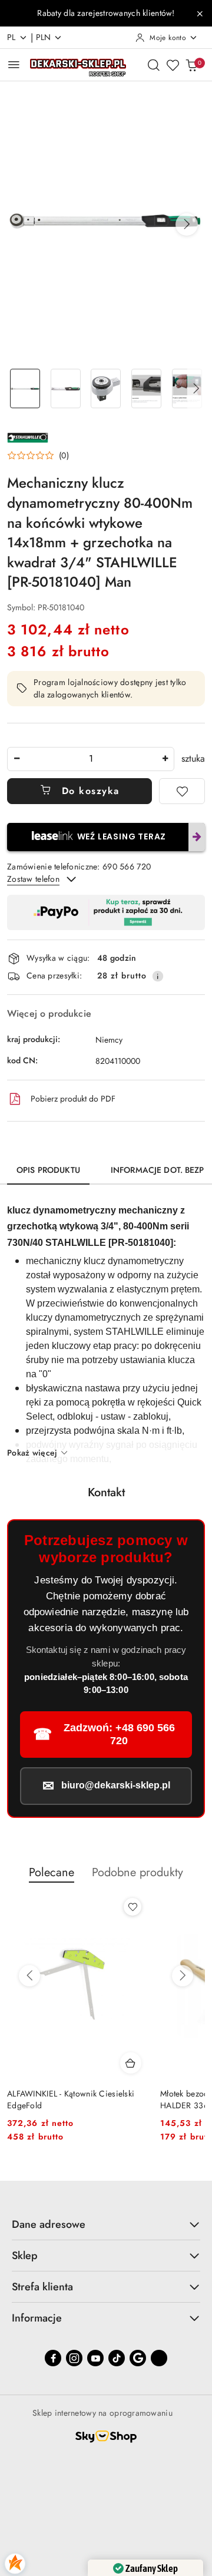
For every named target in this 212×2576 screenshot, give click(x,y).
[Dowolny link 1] (159, 2358)
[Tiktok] (117, 2358)
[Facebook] (53, 2358)
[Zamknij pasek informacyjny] (200, 14)
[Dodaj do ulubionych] (182, 791)
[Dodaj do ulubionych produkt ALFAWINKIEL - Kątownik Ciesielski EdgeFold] (132, 1907)
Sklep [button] (25, 2256)
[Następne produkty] (183, 1976)
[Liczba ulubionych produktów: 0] (173, 65)
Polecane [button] (52, 1872)
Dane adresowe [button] (49, 2224)
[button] (187, 224)
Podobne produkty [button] (138, 1872)
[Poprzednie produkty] (29, 1976)
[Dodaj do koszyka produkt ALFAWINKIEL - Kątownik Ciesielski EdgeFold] (131, 2063)
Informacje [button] (37, 2318)
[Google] (138, 2358)
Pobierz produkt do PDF (73, 1099)
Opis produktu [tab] (48, 1170)
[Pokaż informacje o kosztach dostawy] (158, 976)
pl (11, 37)
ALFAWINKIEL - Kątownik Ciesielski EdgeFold (71, 2099)
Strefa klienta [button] (42, 2287)
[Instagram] (74, 2358)
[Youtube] (95, 2358)
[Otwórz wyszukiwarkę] (154, 65)
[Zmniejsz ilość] (16, 759)
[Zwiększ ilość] (165, 759)
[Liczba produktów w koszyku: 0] (191, 65)
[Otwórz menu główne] (14, 65)
